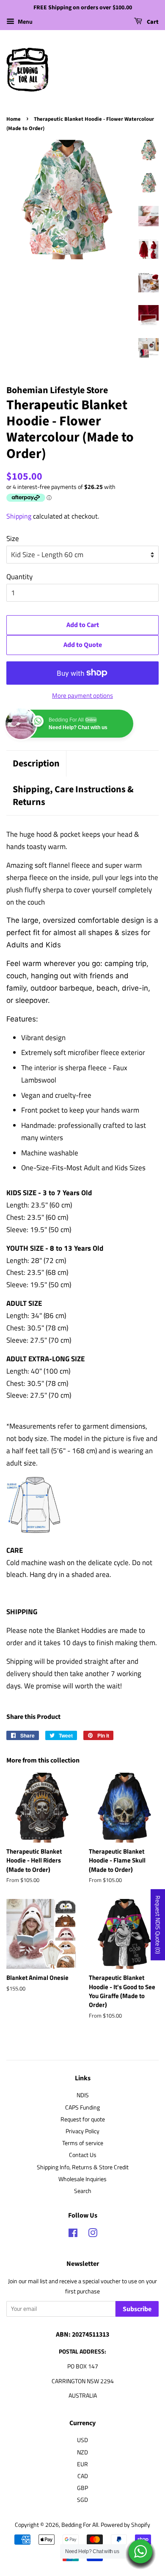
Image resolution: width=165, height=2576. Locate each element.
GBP (82, 2488)
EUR (82, 2464)
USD (82, 2440)
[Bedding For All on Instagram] (93, 2235)
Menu (25, 21)
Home (14, 119)
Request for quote (83, 2119)
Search (83, 2191)
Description (36, 764)
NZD (82, 2452)
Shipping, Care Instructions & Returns (73, 796)
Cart (152, 22)
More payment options (82, 695)
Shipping (19, 516)
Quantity (19, 577)
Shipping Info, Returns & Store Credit (83, 2167)
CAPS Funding (82, 2107)
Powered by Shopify (125, 2525)
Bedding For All (80, 2525)
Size (13, 539)
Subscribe (137, 2309)
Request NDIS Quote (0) (158, 1925)
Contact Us (83, 2155)
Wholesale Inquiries (82, 2179)
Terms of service (83, 2143)
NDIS (83, 2095)
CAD (83, 2476)
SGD (82, 2500)
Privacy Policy (82, 2131)
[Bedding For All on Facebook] (73, 2235)
